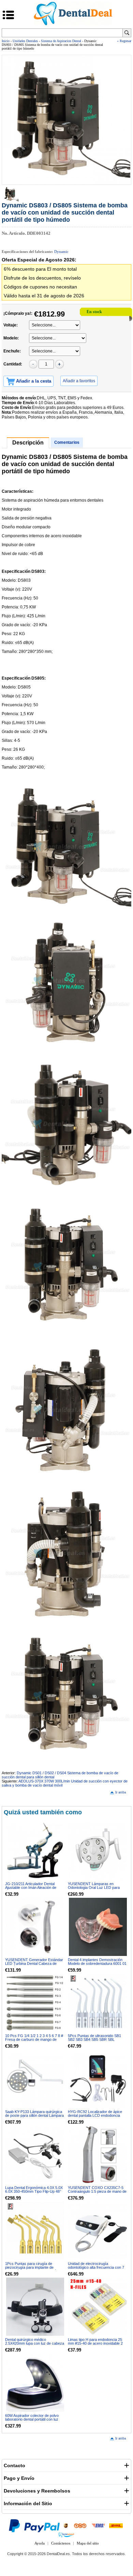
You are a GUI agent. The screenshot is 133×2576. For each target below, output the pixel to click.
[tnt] (80, 2525)
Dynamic (61, 252)
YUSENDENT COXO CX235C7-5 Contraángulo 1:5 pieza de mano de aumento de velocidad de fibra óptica (97, 2193)
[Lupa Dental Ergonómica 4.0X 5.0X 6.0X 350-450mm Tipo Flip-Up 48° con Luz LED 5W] (35, 2155)
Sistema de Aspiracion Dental (61, 41)
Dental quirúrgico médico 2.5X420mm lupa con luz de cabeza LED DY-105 (35, 2343)
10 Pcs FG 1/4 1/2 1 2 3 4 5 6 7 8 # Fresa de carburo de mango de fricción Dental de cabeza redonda (34, 2039)
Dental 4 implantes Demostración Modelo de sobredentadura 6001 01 (97, 1962)
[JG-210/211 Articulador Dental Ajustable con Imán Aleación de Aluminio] (35, 1851)
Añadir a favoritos (79, 381)
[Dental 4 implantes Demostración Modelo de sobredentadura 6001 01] (98, 1927)
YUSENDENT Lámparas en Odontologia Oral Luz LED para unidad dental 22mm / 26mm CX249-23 (98, 1889)
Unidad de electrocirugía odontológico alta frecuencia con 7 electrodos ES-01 (96, 2267)
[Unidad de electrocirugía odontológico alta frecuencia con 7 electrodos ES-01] (98, 2231)
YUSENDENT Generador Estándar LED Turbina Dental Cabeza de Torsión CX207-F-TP (34, 1963)
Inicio (6, 41)
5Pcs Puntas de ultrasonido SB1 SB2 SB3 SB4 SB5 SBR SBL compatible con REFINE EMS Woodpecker (94, 2041)
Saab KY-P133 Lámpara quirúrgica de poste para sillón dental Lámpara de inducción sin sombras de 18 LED (34, 2117)
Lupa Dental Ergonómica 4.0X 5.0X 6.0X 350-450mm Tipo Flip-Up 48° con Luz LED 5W (34, 2191)
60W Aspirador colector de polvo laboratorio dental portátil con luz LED (32, 2419)
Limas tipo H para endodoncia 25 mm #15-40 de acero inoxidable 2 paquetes (95, 2343)
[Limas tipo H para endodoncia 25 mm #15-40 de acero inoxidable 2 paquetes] (98, 2307)
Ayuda (40, 2543)
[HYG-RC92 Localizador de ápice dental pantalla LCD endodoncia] (98, 2079)
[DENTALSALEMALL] (66, 2535)
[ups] (66, 2525)
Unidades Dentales (25, 41)
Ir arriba (121, 1792)
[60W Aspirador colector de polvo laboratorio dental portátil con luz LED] (35, 2383)
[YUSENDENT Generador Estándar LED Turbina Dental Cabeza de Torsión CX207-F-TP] (35, 1927)
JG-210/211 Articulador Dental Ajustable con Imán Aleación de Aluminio (31, 1888)
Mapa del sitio (88, 2543)
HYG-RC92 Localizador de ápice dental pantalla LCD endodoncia (95, 2114)
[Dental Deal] (73, 24)
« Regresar (124, 41)
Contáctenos (61, 2543)
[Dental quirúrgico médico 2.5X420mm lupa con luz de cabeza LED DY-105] (35, 2307)
